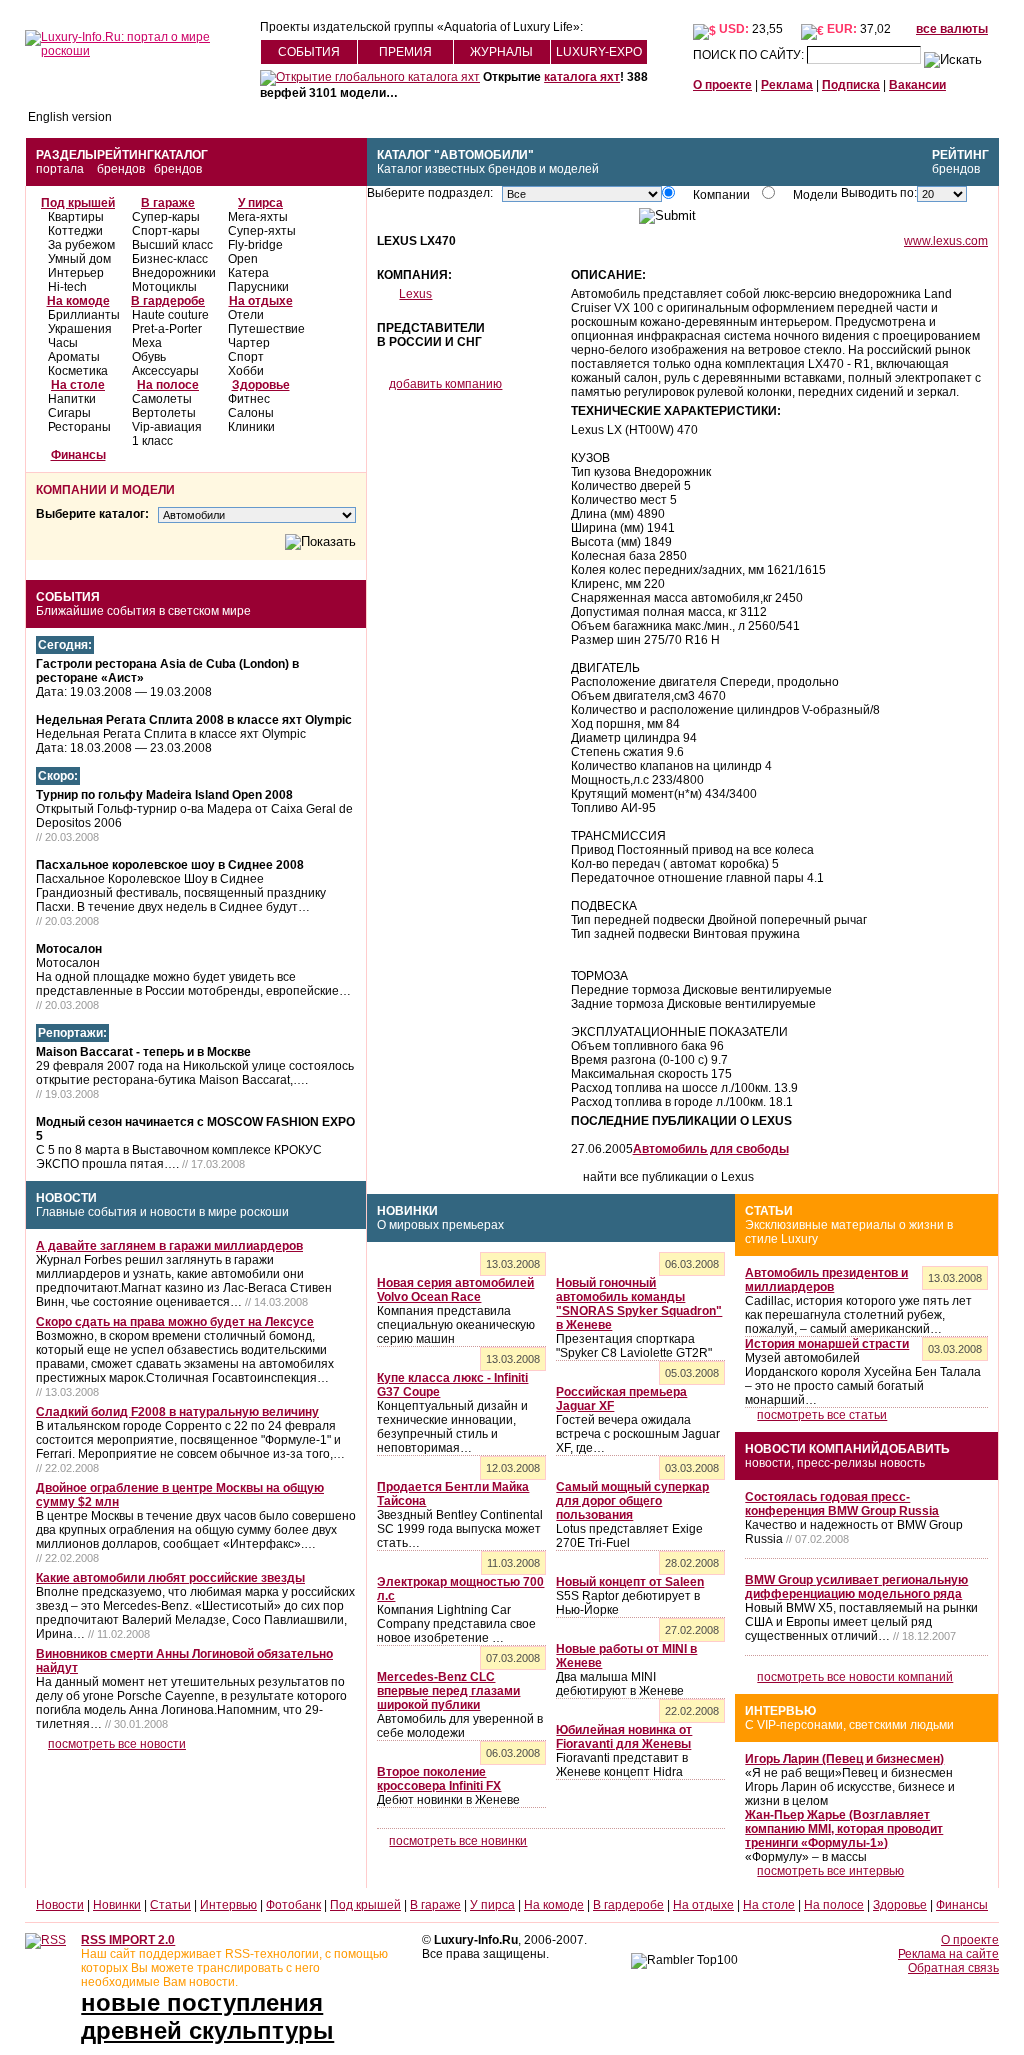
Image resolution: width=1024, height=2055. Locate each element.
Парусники (258, 287)
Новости (66, 1198)
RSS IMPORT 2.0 (128, 1940)
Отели (246, 315)
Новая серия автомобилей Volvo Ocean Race (455, 1290)
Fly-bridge (255, 245)
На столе (78, 385)
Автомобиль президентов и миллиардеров (826, 1280)
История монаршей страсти (827, 1344)
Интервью (780, 1711)
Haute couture (170, 315)
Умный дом (79, 259)
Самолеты (162, 399)
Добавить (915, 1449)
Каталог (181, 155)
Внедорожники (174, 273)
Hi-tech (67, 287)
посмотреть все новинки (458, 1841)
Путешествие (266, 329)
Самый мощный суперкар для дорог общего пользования (632, 1501)
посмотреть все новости (117, 1744)
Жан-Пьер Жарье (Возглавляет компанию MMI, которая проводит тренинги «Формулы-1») (844, 1829)
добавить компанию (445, 384)
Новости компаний (812, 1449)
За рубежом (81, 245)
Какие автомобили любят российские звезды (170, 1578)
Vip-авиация (167, 427)
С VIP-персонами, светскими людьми (849, 1725)
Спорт (246, 357)
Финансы (78, 455)
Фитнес (249, 399)
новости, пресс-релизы (811, 1463)
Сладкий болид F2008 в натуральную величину (177, 1412)
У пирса (260, 203)
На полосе (168, 385)
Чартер (249, 343)
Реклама (787, 85)
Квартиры (76, 217)
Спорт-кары (166, 231)
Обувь (149, 357)
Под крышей (78, 203)
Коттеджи (75, 231)
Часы (63, 343)
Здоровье (261, 385)
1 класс (152, 441)
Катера (248, 273)
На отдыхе (261, 301)
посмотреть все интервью (830, 1871)
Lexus (415, 294)
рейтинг (960, 155)
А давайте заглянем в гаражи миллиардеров (169, 1246)
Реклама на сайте (948, 1954)
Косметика (78, 371)
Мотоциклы (164, 287)
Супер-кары (166, 217)
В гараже (168, 203)
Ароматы (74, 357)
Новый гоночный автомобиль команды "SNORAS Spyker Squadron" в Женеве (639, 1304)
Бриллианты (84, 315)
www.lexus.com (946, 241)
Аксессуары (165, 371)
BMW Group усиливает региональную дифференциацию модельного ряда (856, 1587)
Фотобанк (293, 1905)
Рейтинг (125, 155)
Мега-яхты (258, 217)
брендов (121, 169)
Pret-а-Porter (167, 329)
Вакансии (917, 85)
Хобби (246, 371)
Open (243, 259)
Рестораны (79, 427)
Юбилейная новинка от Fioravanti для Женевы (624, 1737)
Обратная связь (953, 1968)
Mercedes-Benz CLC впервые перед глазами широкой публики (448, 1691)
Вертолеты (164, 413)
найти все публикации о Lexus (668, 1177)
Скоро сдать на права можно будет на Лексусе (175, 1322)
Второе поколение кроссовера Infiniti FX (439, 1779)
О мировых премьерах (440, 1225)
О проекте (722, 85)
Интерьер (76, 273)
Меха (147, 343)
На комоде (78, 301)
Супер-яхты (262, 231)
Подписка (851, 85)
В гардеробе (168, 301)
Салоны (251, 413)
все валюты (952, 29)
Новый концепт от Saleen (630, 1582)
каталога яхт (582, 77)
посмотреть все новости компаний (855, 1677)
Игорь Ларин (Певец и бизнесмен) (844, 1759)
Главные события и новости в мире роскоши (162, 1212)
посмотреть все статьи (822, 1415)
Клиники (251, 427)
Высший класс (172, 245)
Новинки (407, 1211)
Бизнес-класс (170, 259)
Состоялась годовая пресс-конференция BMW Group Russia (842, 1504)
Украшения (80, 329)
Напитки (72, 399)
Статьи (769, 1211)
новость (902, 1463)
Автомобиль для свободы (711, 1149)
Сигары (69, 413)
